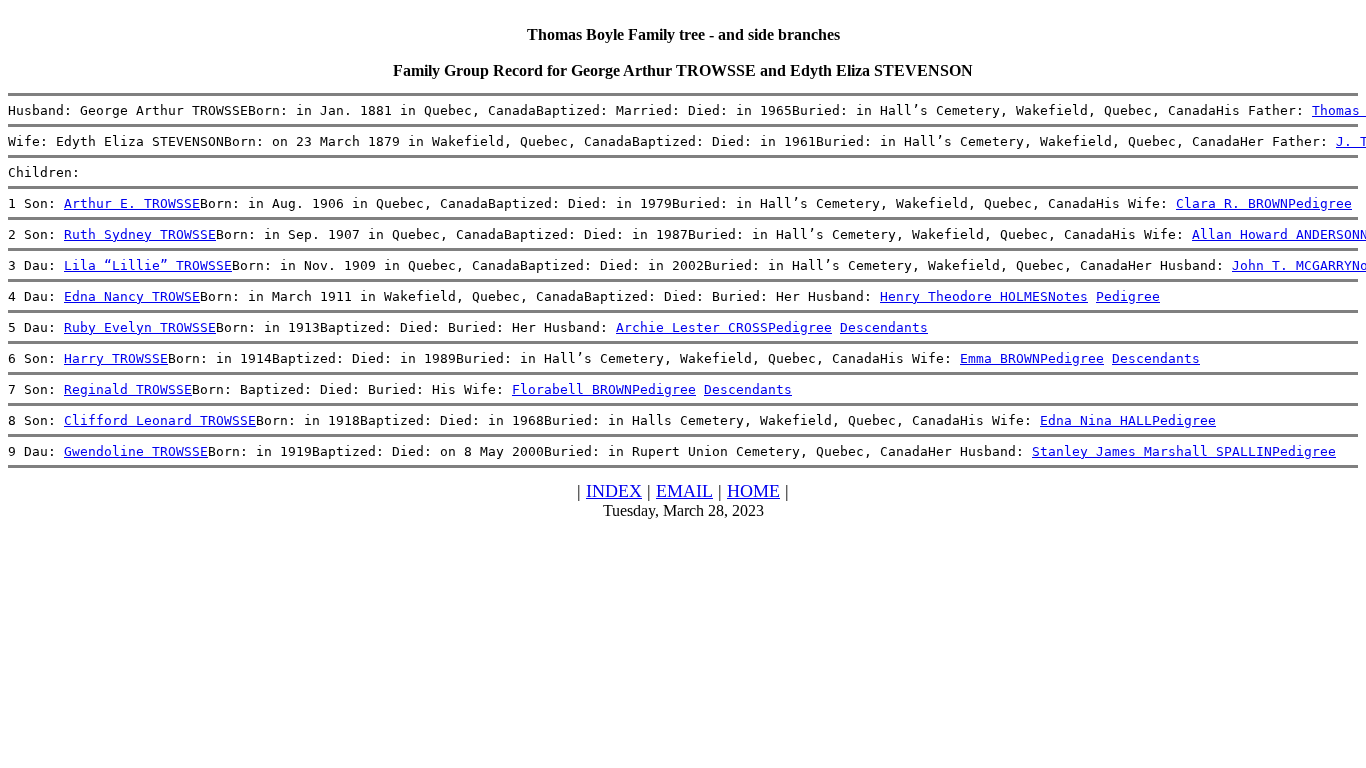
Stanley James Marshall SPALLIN (1152, 451)
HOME (753, 491)
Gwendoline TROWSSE (136, 451)
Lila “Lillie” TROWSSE (148, 265)
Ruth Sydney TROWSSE (140, 234)
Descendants (884, 327)
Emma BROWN (1000, 358)
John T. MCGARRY (1292, 265)
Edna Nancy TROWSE (132, 296)
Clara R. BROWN (1232, 203)
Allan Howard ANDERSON (1276, 234)
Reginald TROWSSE (128, 389)
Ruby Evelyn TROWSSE (140, 327)
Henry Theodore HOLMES (964, 296)
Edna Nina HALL (1096, 420)
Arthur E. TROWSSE (132, 203)
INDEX (614, 491)
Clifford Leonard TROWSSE (160, 420)
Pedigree (1320, 203)
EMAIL (684, 491)
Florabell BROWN (572, 389)
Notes (1068, 296)
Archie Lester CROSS (692, 327)
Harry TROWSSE (116, 358)
